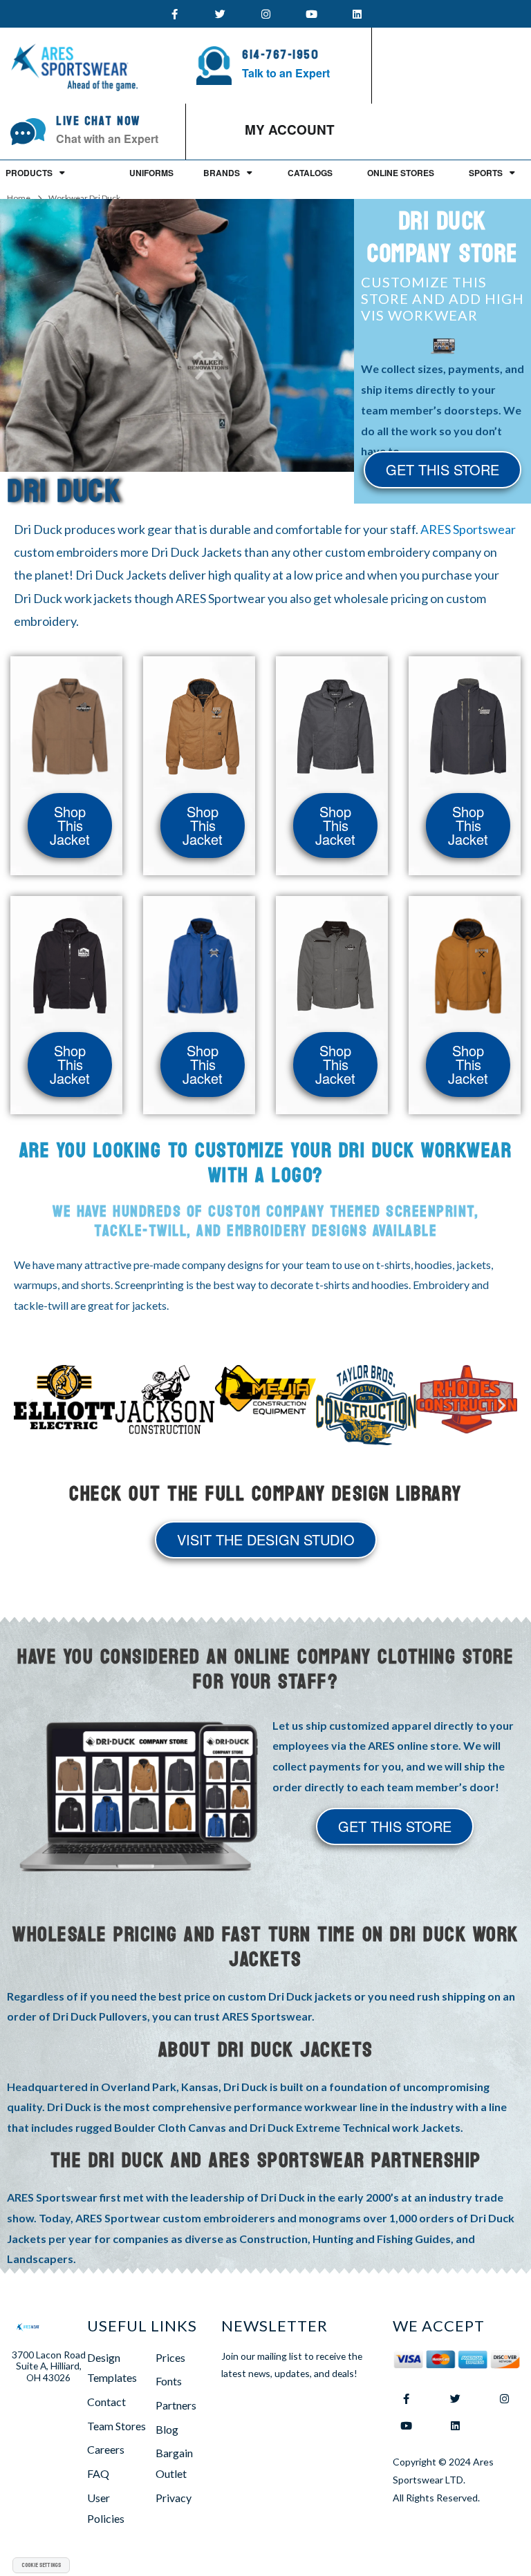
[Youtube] (311, 14)
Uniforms (151, 173)
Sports (486, 173)
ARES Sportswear (468, 529)
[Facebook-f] (174, 14)
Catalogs (310, 173)
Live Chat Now (98, 121)
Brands (222, 173)
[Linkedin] (357, 14)
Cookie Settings (41, 2565)
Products (29, 173)
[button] (29, 1405)
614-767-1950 (280, 55)
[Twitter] (220, 14)
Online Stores (401, 173)
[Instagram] (265, 14)
